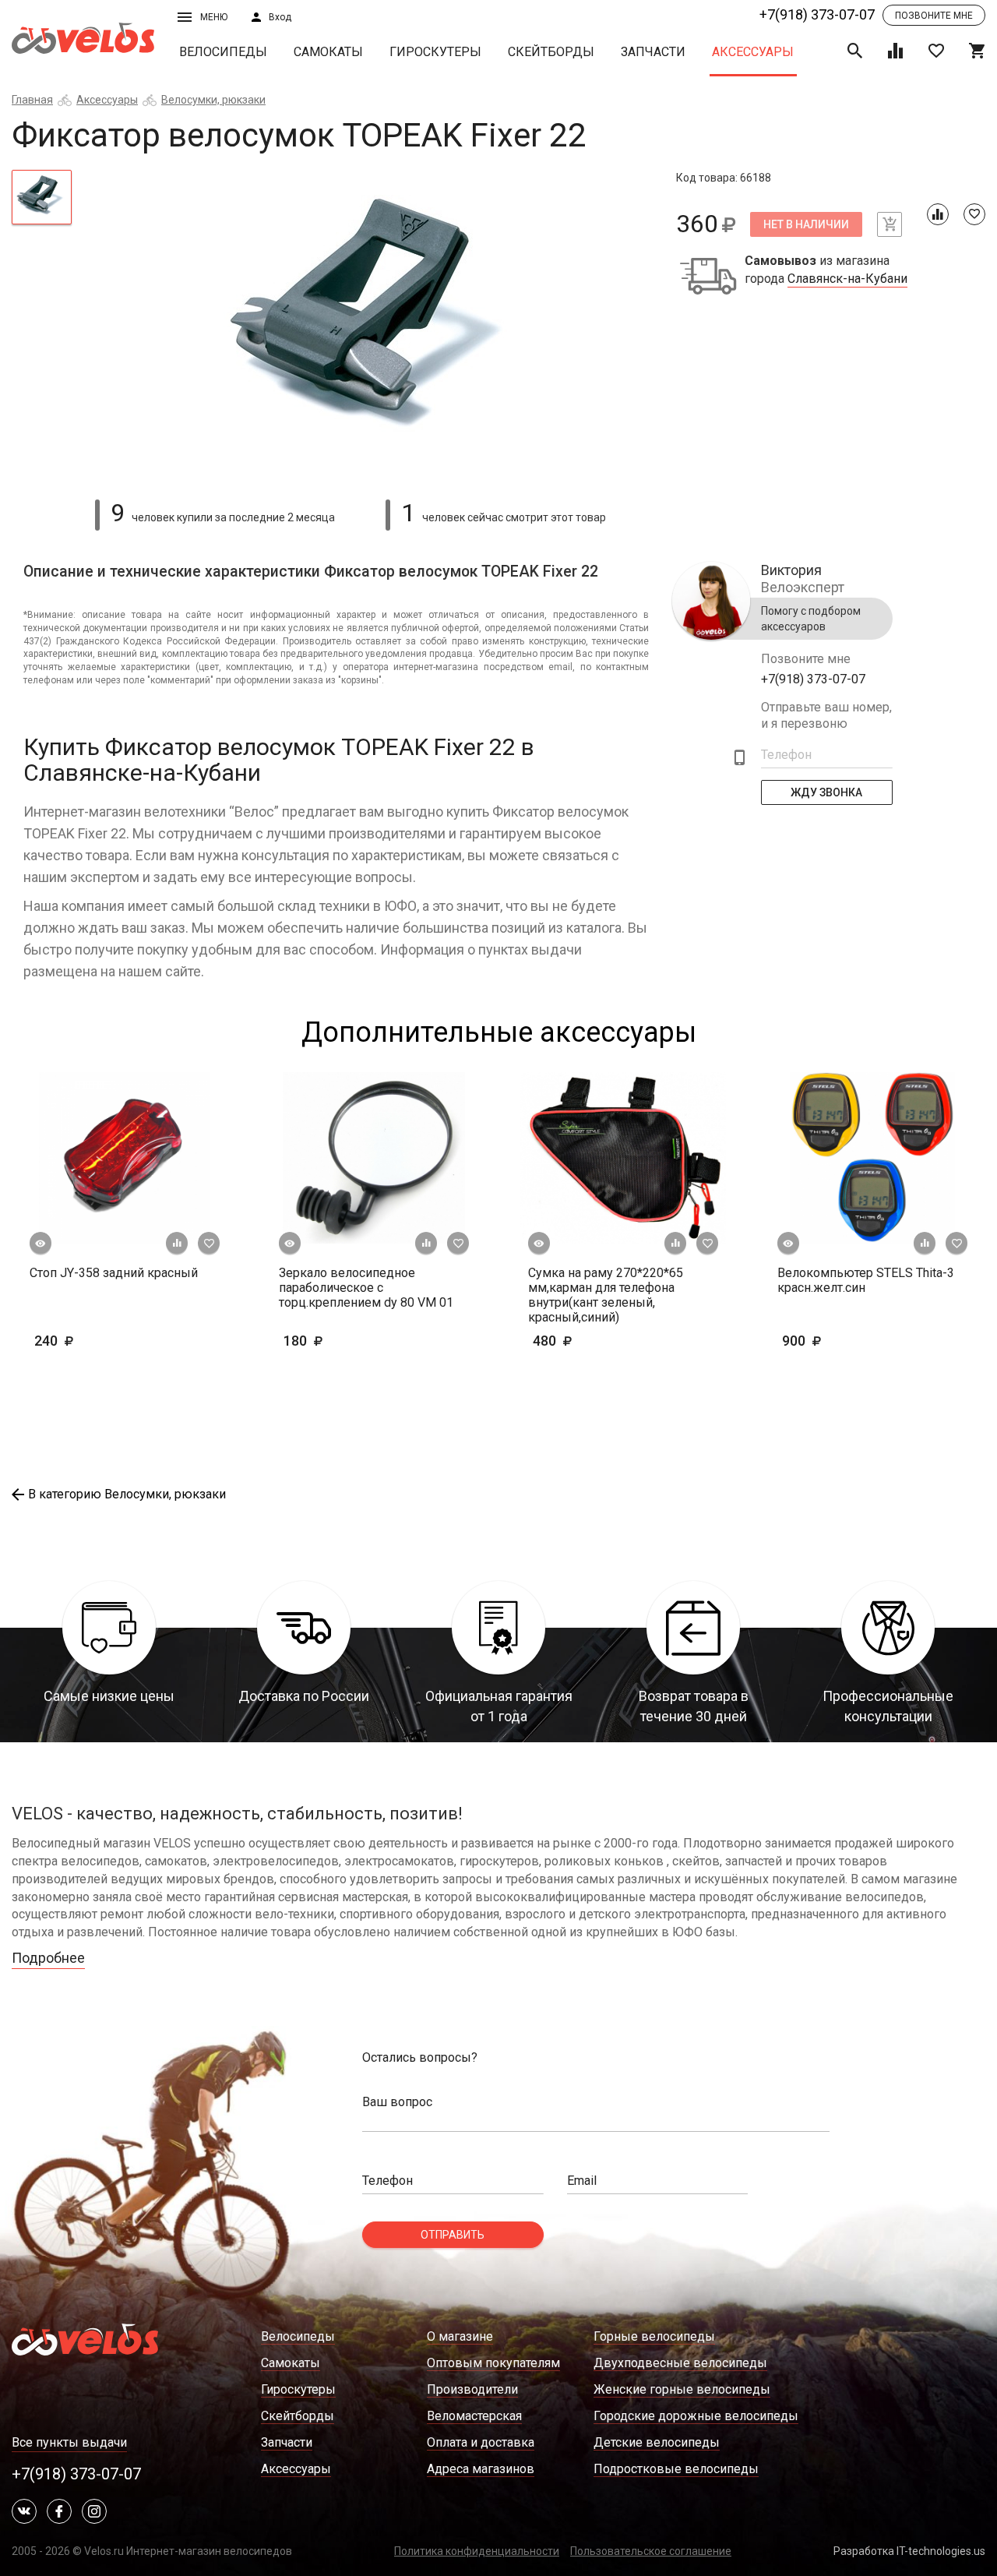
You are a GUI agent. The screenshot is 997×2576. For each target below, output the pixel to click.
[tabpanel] (374, 325)
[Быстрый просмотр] (41, 1244)
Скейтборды (551, 52)
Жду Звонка (827, 792)
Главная (32, 100)
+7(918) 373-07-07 (817, 14)
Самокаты (328, 52)
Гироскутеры (435, 52)
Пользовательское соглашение (651, 2551)
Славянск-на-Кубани (847, 279)
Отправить (453, 2235)
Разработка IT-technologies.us (909, 2551)
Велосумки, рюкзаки (213, 100)
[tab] (42, 197)
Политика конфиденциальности (477, 2551)
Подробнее (48, 1958)
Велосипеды (223, 52)
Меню (214, 17)
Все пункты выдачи (69, 2442)
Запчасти (653, 52)
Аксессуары (753, 52)
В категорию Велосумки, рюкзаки (127, 1494)
